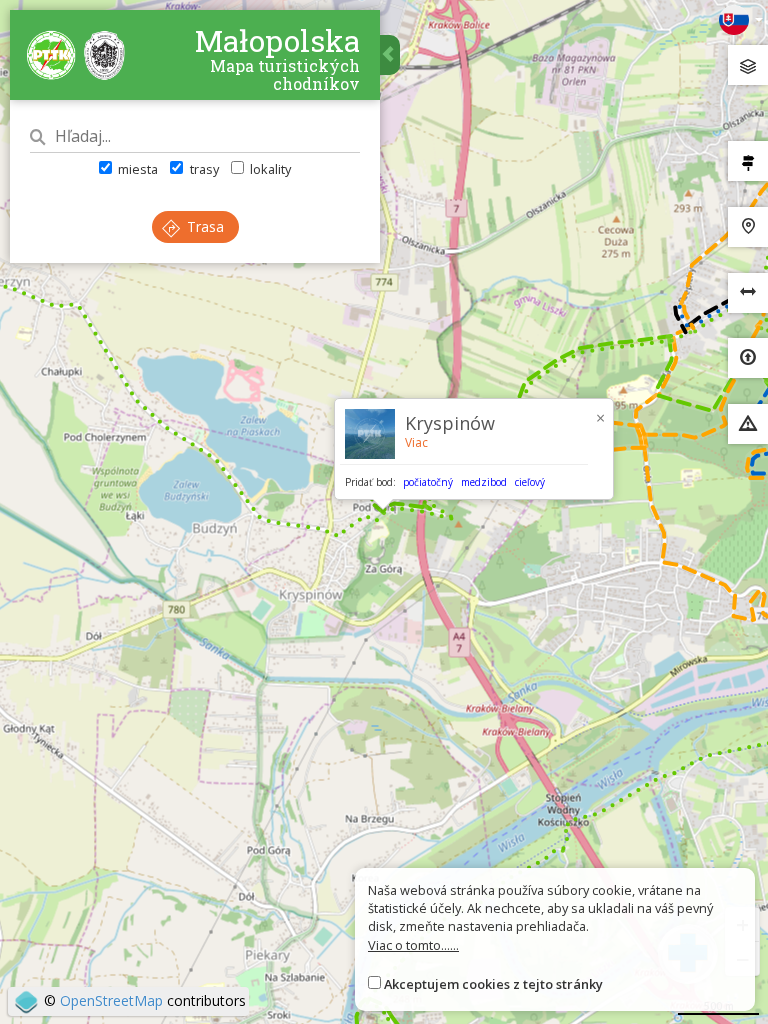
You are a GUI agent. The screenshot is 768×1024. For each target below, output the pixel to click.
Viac (416, 442)
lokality (269, 169)
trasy (202, 169)
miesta (136, 169)
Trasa (203, 226)
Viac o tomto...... (413, 945)
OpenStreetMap (111, 1000)
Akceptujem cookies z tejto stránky (493, 984)
